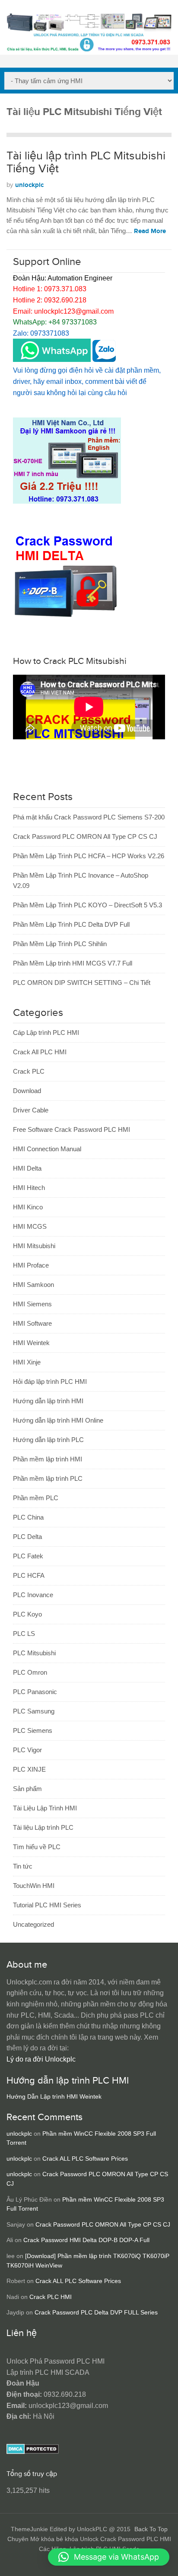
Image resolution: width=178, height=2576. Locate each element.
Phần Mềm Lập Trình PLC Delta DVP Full (71, 924)
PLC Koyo (27, 1614)
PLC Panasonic (35, 1692)
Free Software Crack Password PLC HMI (72, 1129)
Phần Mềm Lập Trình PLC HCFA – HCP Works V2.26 (89, 856)
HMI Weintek (31, 1343)
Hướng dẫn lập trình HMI (48, 1401)
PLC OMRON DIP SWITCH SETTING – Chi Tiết (82, 983)
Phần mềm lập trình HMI (48, 1459)
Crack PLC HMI (51, 2297)
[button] (109, 2557)
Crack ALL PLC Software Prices (85, 2159)
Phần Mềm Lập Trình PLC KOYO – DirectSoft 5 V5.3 (87, 905)
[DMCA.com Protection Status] (33, 2452)
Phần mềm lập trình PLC (48, 1478)
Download (27, 1091)
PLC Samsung (34, 1711)
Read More (150, 231)
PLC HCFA (29, 1575)
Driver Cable (31, 1110)
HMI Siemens (32, 1304)
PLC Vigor (27, 1750)
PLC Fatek (28, 1556)
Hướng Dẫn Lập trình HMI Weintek (54, 2097)
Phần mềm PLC (36, 1498)
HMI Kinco (28, 1207)
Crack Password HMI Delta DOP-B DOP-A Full (86, 2240)
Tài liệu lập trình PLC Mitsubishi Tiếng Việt (86, 162)
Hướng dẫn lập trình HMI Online (58, 1420)
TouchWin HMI (34, 1886)
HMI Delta (27, 1168)
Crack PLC (29, 1071)
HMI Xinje (27, 1362)
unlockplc (29, 185)
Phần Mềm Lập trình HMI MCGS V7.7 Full (73, 963)
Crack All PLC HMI (40, 1052)
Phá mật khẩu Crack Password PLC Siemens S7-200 (89, 817)
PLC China (28, 1517)
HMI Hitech (29, 1188)
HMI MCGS (30, 1226)
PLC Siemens (33, 1730)
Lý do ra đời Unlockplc (41, 2059)
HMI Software (32, 1323)
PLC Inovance (33, 1595)
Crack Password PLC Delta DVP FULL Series (96, 2313)
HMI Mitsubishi (34, 1246)
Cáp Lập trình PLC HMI (46, 1033)
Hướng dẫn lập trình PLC (48, 1440)
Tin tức (23, 1866)
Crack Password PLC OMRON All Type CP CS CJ (85, 836)
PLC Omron (30, 1672)
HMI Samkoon (33, 1285)
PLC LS (24, 1634)
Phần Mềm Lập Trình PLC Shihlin (60, 944)
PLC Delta (27, 1537)
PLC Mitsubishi (34, 1653)
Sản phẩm (27, 1789)
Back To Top (151, 2529)
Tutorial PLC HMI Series (47, 1905)
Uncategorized (33, 1924)
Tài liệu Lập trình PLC (43, 1827)
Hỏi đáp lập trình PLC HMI (50, 1381)
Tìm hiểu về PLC (37, 1847)
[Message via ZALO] (104, 360)
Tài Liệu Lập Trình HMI (45, 1808)
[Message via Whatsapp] (52, 360)
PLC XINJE (29, 1769)
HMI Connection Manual (47, 1149)
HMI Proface (31, 1265)
